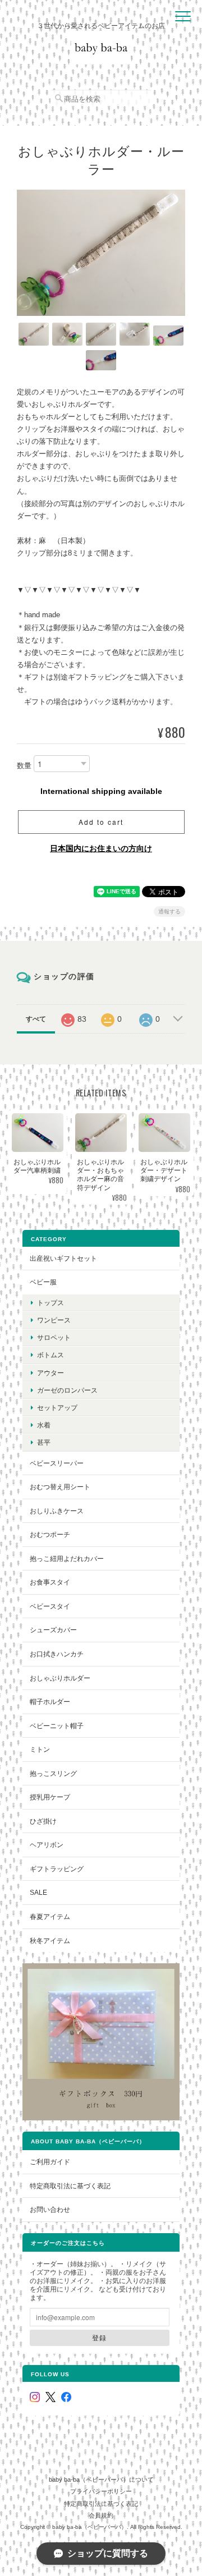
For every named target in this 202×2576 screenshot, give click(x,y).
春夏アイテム (50, 1916)
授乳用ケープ (50, 1797)
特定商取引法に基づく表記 (70, 2186)
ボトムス (50, 1355)
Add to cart (101, 822)
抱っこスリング (53, 1773)
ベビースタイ (50, 1606)
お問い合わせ (50, 2209)
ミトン (40, 1749)
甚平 (44, 1442)
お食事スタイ (50, 1582)
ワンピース (54, 1320)
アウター (50, 1373)
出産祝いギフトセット (63, 1258)
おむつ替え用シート (60, 1487)
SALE (38, 1892)
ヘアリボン (47, 1845)
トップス (50, 1303)
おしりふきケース (57, 1511)
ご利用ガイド (50, 2162)
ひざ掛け (43, 1821)
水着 (44, 1425)
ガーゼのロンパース (67, 1390)
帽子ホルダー (50, 1702)
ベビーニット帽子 (57, 1726)
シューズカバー (53, 1630)
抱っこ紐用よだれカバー (67, 1558)
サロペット (54, 1337)
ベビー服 (43, 1282)
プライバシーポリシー (101, 2491)
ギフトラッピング (57, 1869)
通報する (169, 912)
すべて (36, 1019)
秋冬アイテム (50, 1941)
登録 (99, 2338)
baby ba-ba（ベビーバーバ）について (101, 2479)
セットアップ (57, 1408)
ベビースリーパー (57, 1463)
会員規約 (101, 2515)
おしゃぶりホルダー (60, 1678)
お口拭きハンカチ (57, 1654)
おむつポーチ (50, 1534)
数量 (24, 766)
